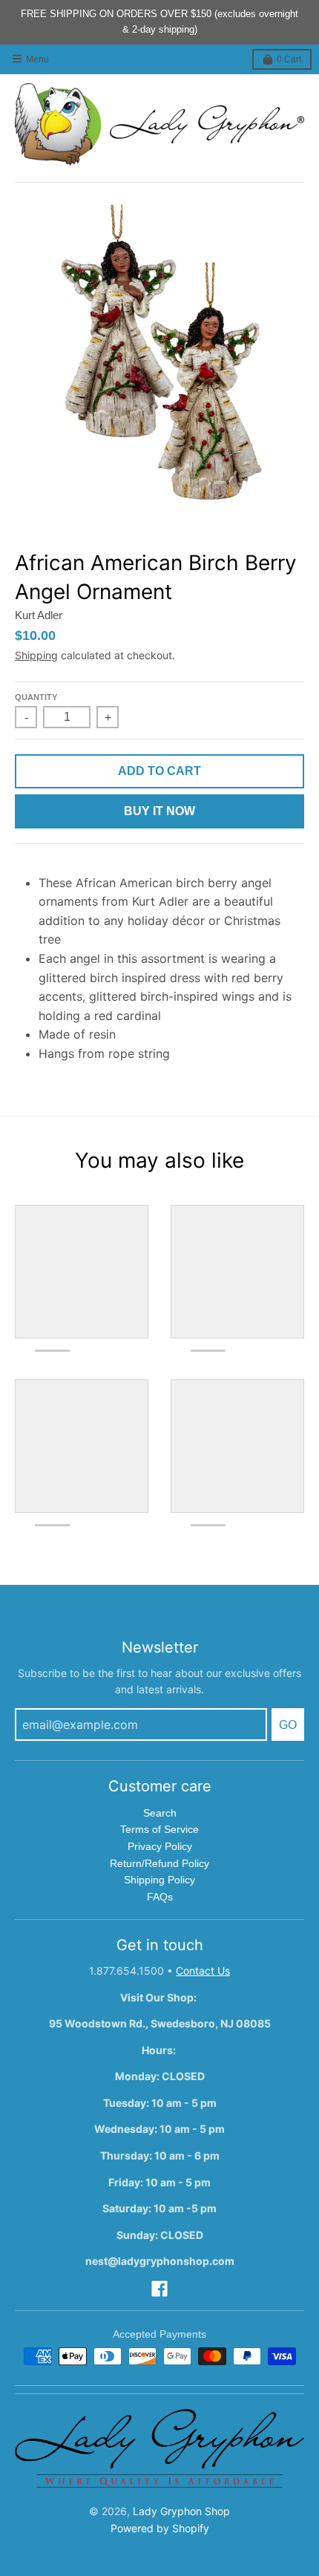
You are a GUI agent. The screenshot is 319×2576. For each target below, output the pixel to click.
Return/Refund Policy (159, 1863)
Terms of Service (159, 1829)
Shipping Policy (159, 1880)
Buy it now (159, 811)
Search (160, 1813)
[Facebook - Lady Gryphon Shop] (159, 2289)
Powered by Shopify (160, 2528)
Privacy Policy (160, 1846)
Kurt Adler (39, 615)
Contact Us (203, 1971)
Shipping (36, 655)
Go (288, 1725)
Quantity (36, 697)
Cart (289, 59)
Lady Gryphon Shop (181, 2511)
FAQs (160, 1897)
